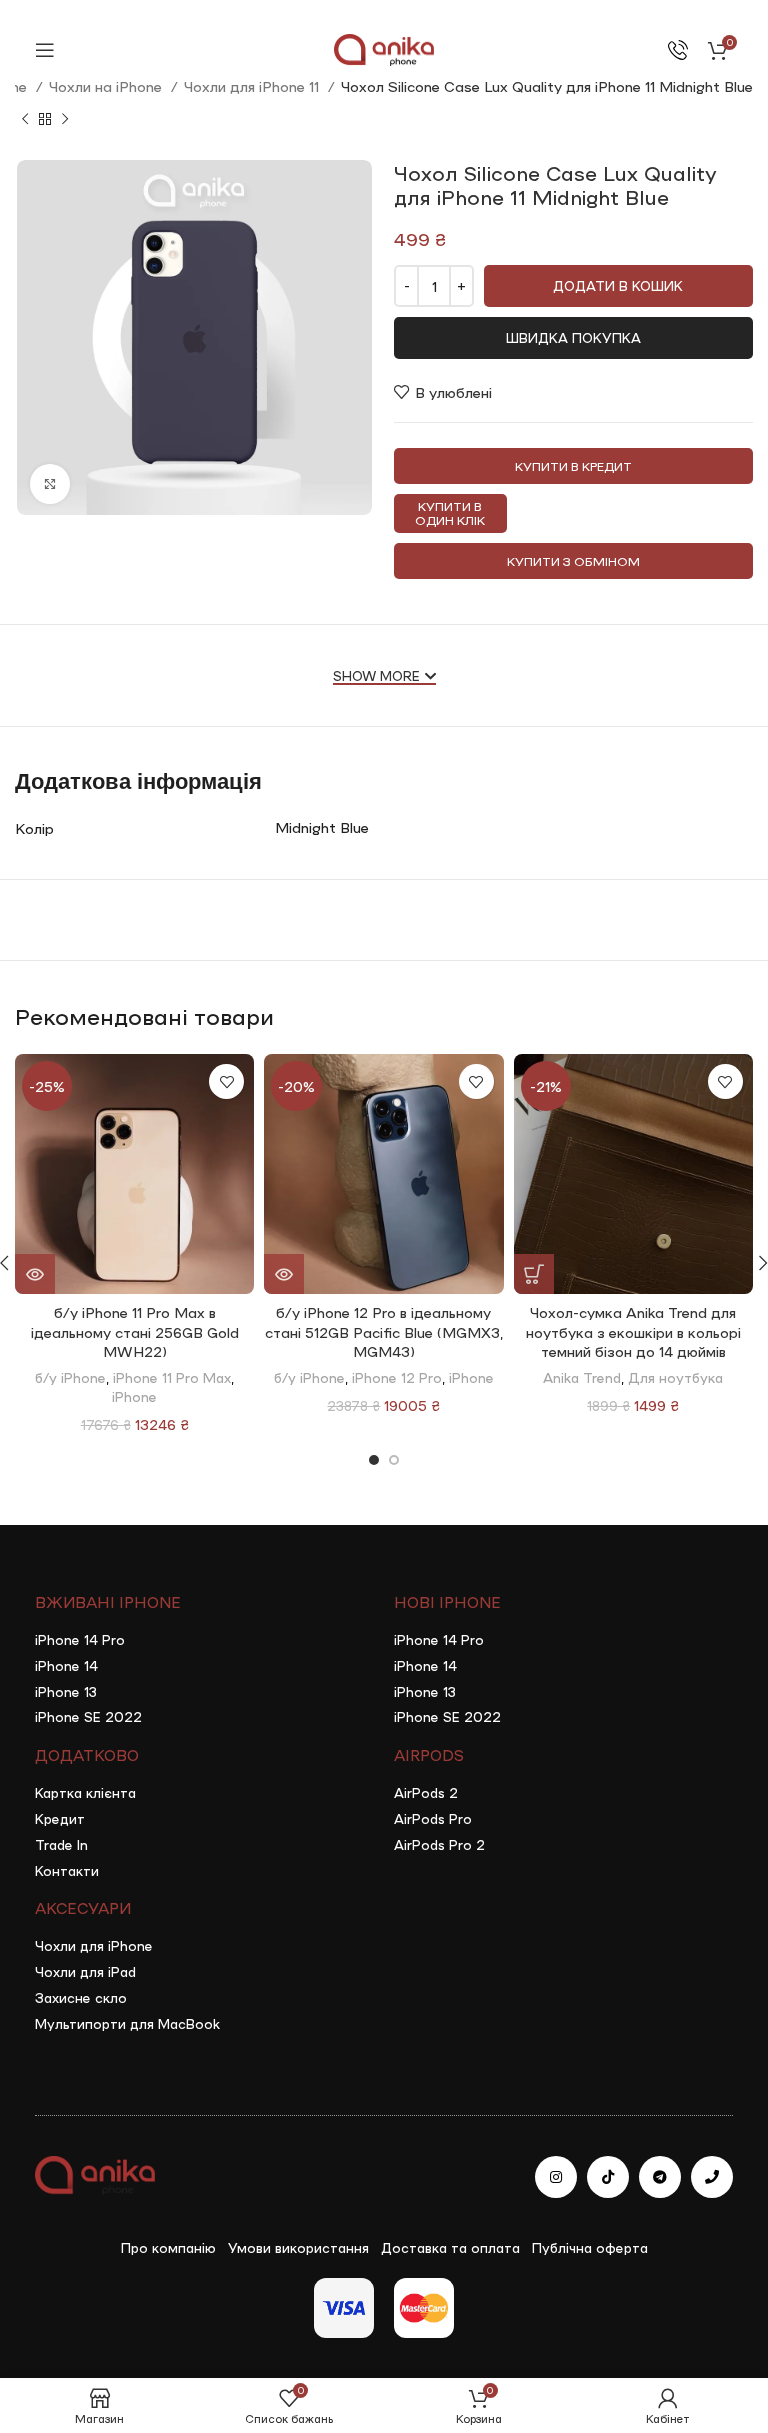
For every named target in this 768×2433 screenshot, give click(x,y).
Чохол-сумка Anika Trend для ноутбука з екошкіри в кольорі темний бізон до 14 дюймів (633, 1331)
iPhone (134, 1396)
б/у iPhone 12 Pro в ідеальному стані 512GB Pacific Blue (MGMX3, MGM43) (384, 1331)
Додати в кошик (618, 285)
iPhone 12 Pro (397, 1377)
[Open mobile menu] (45, 50)
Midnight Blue (322, 827)
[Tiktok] (608, 2177)
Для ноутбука (675, 1377)
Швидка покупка (573, 337)
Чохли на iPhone (107, 86)
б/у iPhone (70, 1377)
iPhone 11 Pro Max (172, 1377)
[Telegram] (660, 2177)
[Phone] (712, 2177)
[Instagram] (556, 2177)
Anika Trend (582, 1377)
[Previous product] (25, 120)
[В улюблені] (226, 1081)
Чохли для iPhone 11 (253, 86)
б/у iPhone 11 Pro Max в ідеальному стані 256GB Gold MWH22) (135, 1331)
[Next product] (65, 120)
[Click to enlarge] (50, 484)
